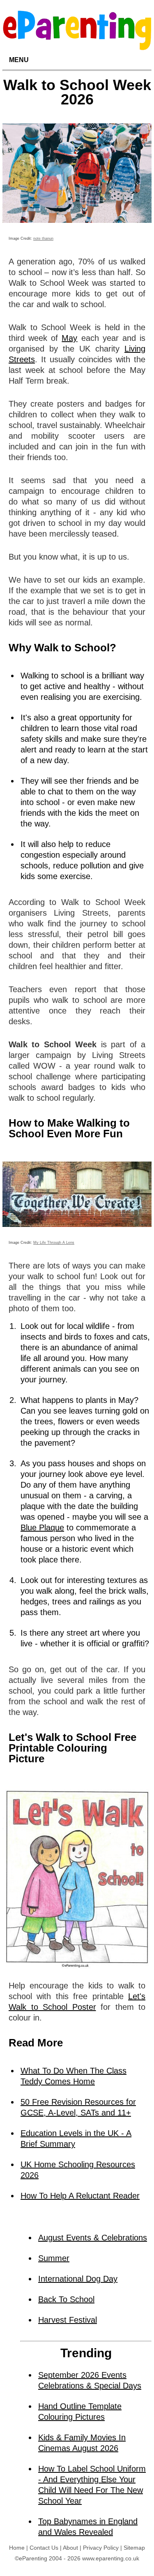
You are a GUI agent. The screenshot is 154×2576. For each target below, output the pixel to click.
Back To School (66, 2299)
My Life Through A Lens (54, 1243)
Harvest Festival (68, 2320)
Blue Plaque (42, 1528)
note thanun (43, 238)
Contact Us (44, 2548)
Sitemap (134, 2548)
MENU (19, 60)
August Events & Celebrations (93, 2238)
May (69, 338)
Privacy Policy (101, 2548)
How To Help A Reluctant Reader (80, 2196)
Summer (54, 2258)
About (70, 2548)
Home (17, 2548)
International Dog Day (78, 2279)
